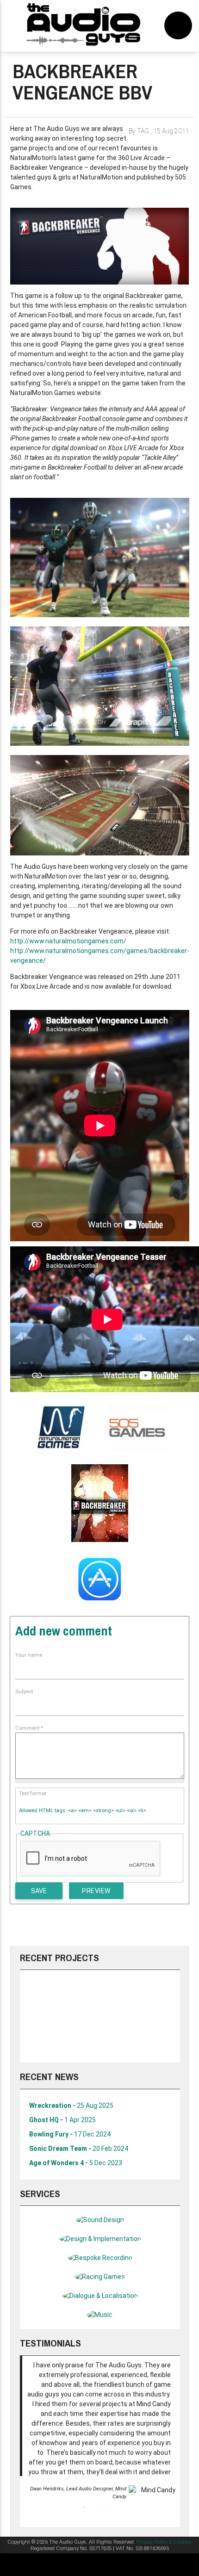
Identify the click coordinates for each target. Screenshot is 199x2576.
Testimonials (50, 2343)
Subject (24, 1692)
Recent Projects (59, 1958)
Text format (33, 1793)
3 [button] (98, 2508)
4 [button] (112, 2508)
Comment (29, 1728)
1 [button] (70, 2508)
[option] (100, 2016)
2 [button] (84, 2508)
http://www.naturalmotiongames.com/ (68, 941)
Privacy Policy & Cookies (164, 2542)
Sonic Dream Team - (79, 2149)
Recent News (49, 2077)
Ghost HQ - (62, 2120)
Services (40, 2194)
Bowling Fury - (70, 2134)
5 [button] (125, 2508)
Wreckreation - (71, 2105)
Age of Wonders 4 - (76, 2163)
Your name (29, 1655)
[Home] (84, 26)
